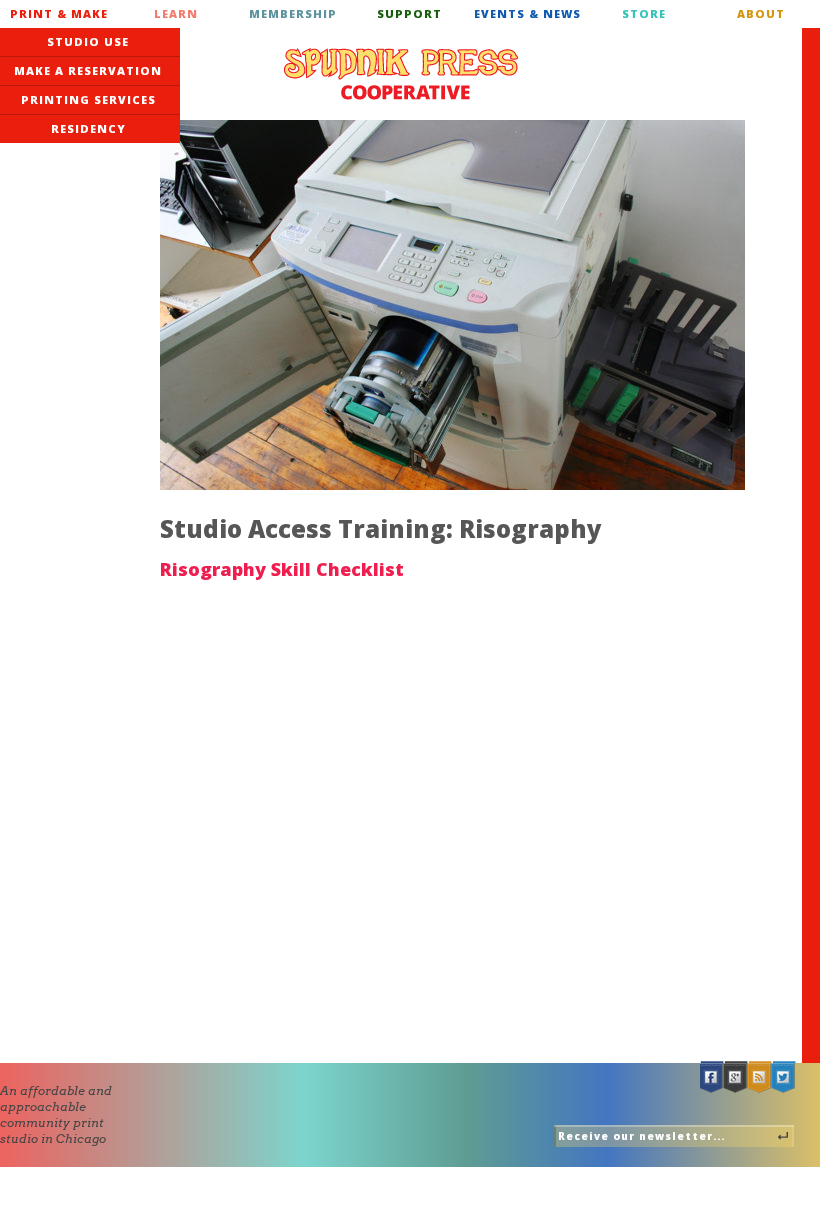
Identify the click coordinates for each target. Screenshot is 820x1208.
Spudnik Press (401, 74)
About (761, 13)
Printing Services (88, 99)
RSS (760, 1077)
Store (644, 13)
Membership (293, 13)
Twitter (784, 1077)
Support (409, 13)
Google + (736, 1077)
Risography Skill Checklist (282, 569)
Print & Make (59, 13)
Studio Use (88, 41)
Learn (176, 13)
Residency (88, 128)
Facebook (712, 1077)
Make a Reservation (88, 70)
